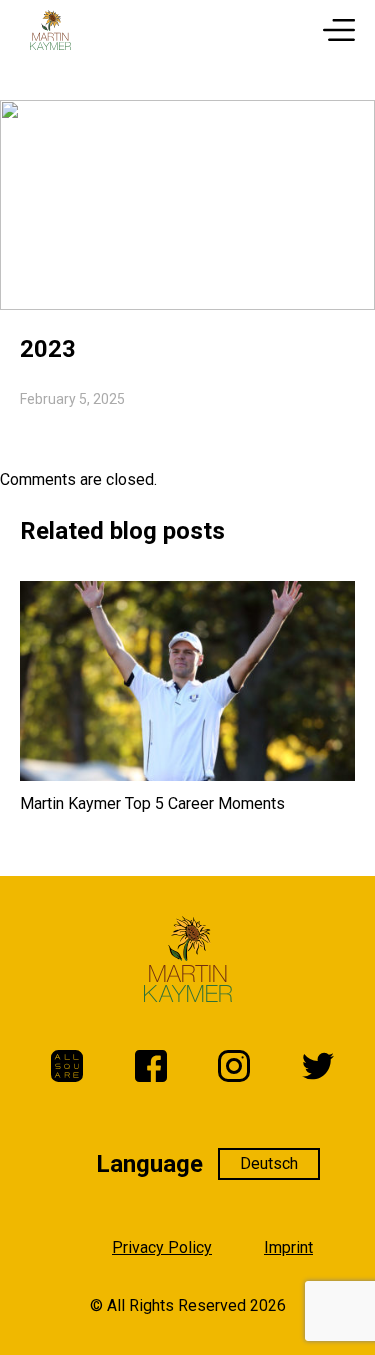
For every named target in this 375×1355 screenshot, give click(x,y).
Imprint (288, 1247)
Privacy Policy (162, 1247)
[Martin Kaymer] (50, 30)
